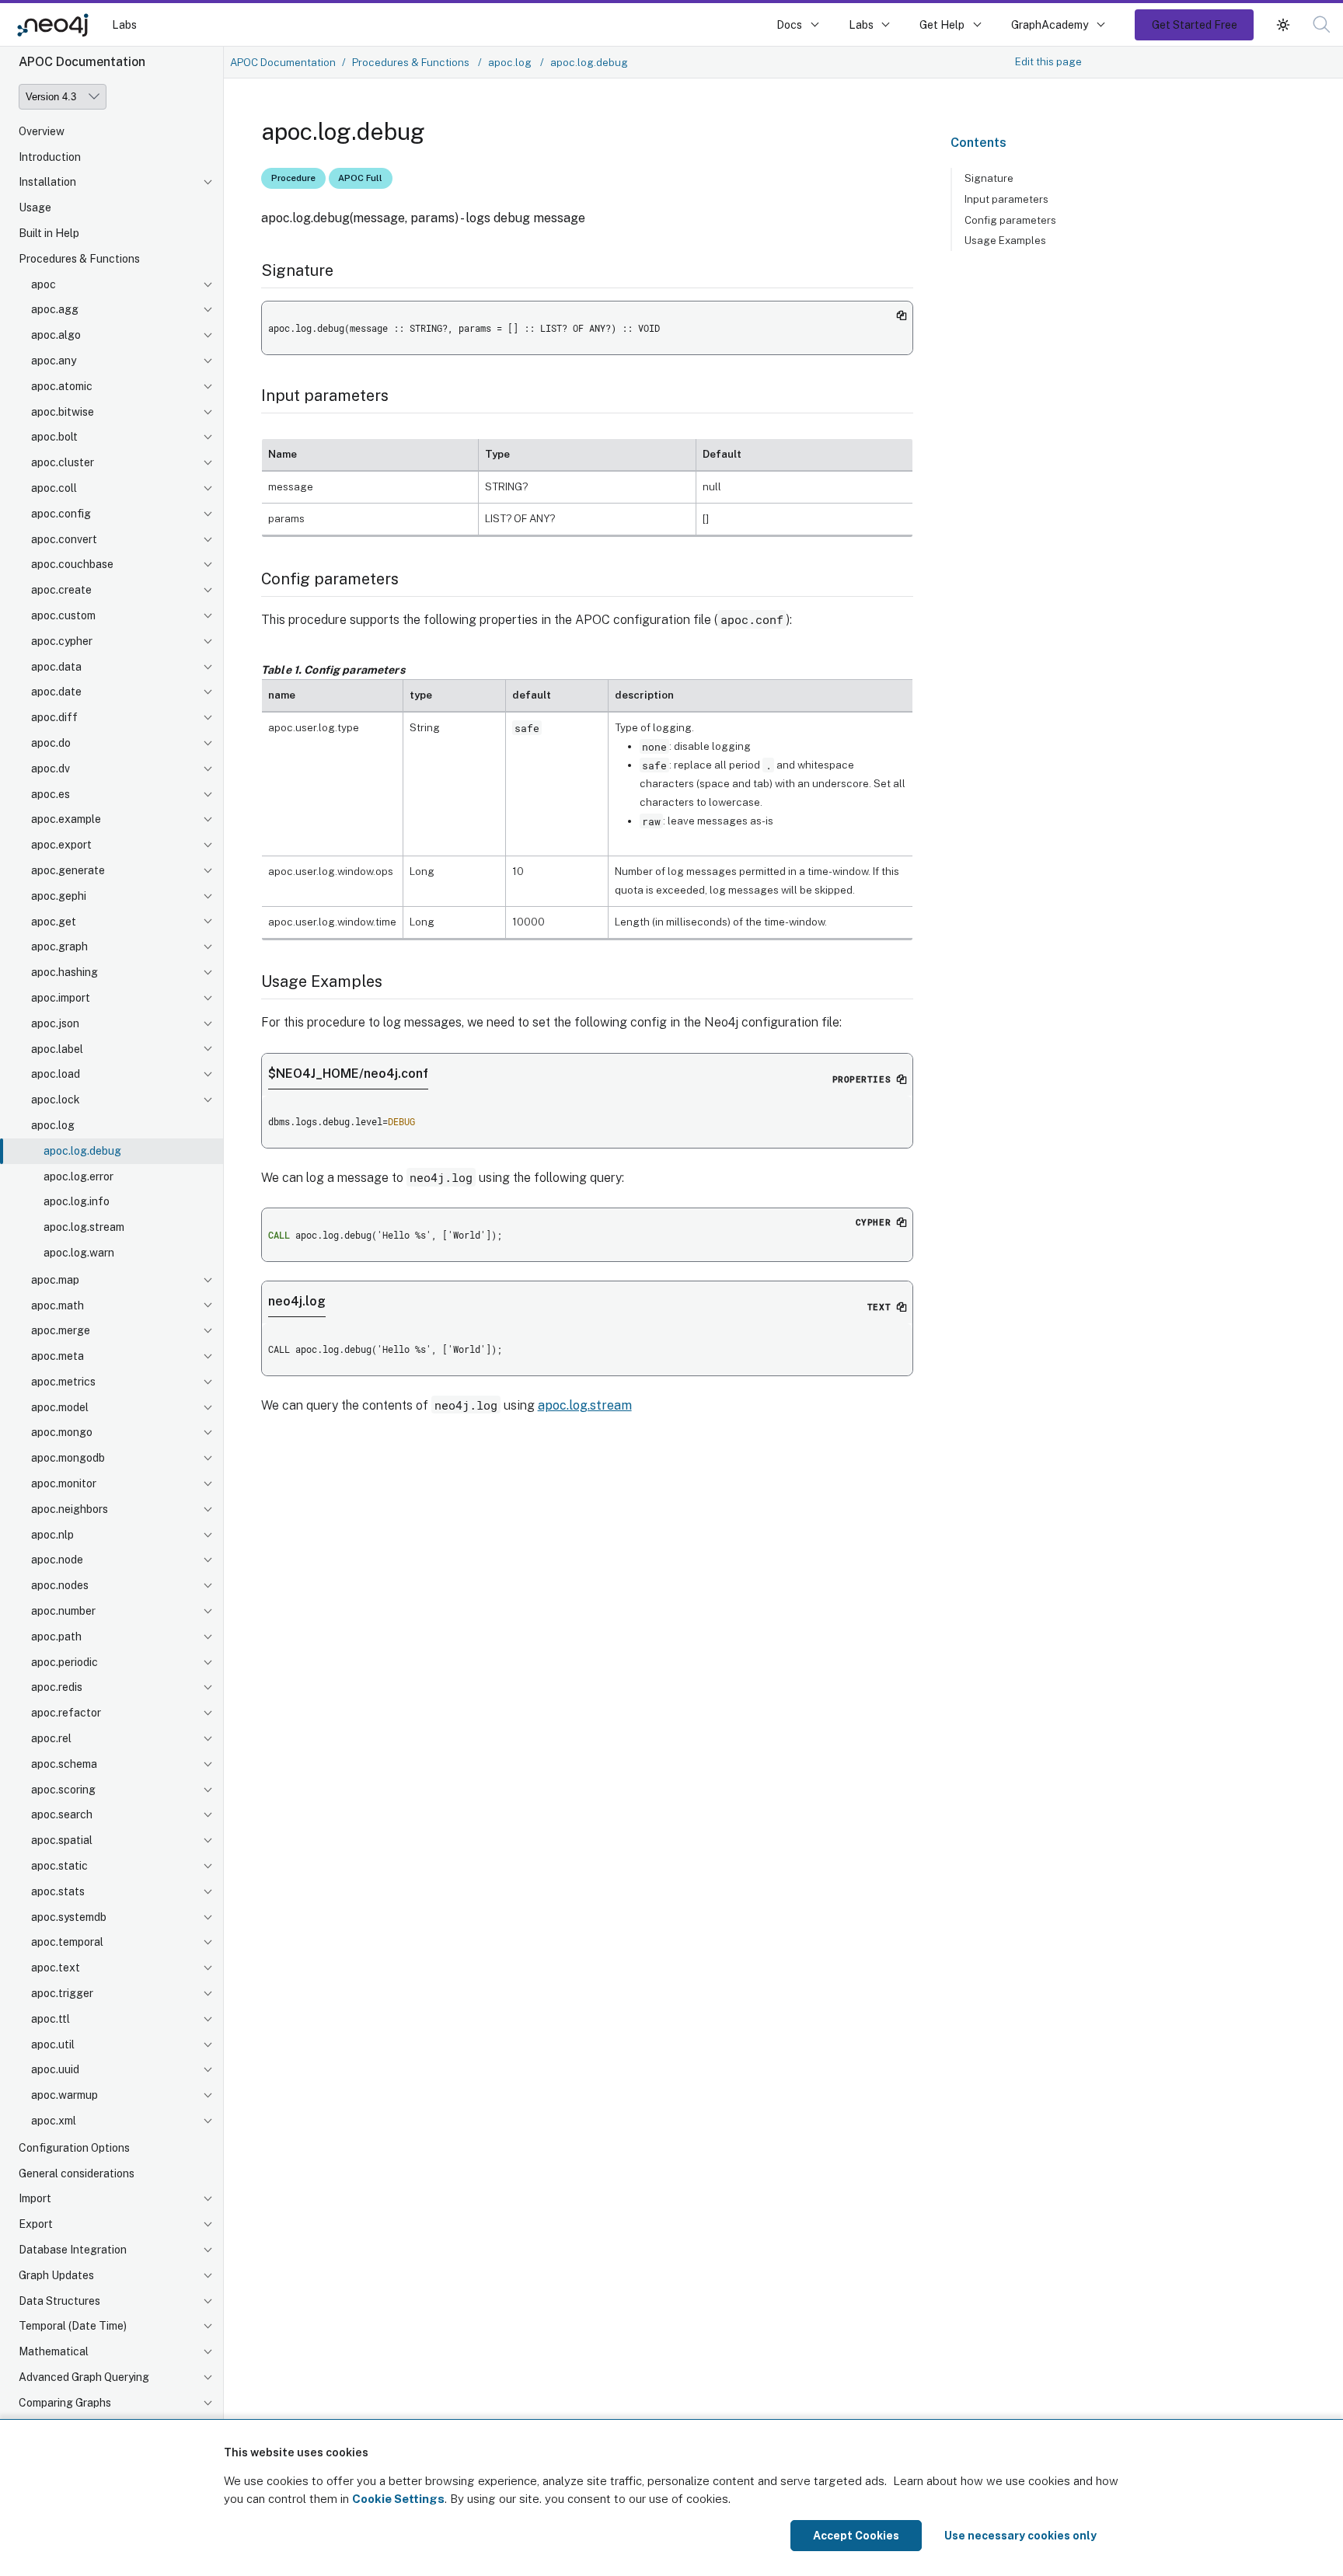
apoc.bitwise (63, 412)
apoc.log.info (77, 1202)
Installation (47, 183)
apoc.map (55, 1280)
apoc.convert (64, 539)
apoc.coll (54, 489)
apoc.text (56, 1968)
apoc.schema (64, 1764)
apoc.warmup (65, 2096)
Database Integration (73, 2250)
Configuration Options (74, 2148)
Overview (42, 131)
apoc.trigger (62, 1994)
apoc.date (56, 692)
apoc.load (56, 1075)
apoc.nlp (52, 1535)
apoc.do (51, 744)
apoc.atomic (62, 386)
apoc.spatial (62, 1841)
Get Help (942, 24)
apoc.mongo (62, 1433)
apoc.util (53, 2044)
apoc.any (54, 361)
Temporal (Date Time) (73, 2327)
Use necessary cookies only (1020, 2536)
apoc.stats (58, 1891)
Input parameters (1006, 199)
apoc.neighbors (70, 1509)
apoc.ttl (51, 2019)
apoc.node (57, 1560)
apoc (44, 284)
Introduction (50, 157)
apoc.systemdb (69, 1917)
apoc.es (51, 794)
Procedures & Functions (79, 259)
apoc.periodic (65, 1662)
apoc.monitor (64, 1484)
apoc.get (54, 922)
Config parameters (1010, 220)
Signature (989, 178)
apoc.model (60, 1407)
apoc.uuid (55, 2070)
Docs (789, 24)
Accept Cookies (856, 2536)
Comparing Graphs (65, 2403)
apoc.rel (51, 1739)
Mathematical (54, 2352)
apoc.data (56, 667)
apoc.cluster (63, 463)
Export (36, 2225)
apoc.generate (68, 871)
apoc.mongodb (68, 1459)
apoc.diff (54, 718)
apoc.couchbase (72, 565)
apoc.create (61, 591)
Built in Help (49, 234)
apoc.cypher (62, 641)
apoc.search (62, 1815)
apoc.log (53, 1126)
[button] (1283, 24)
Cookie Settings (398, 2499)
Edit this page (1048, 61)
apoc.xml (54, 2121)
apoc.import (61, 999)
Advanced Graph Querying (84, 2378)
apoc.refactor (66, 1713)
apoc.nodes (60, 1586)
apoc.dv (51, 769)
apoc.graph (59, 947)
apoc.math (58, 1305)
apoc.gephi (59, 896)
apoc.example (66, 820)
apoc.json (55, 1023)
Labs (124, 24)
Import (35, 2199)
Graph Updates (56, 2275)
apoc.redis (57, 1688)
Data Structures (59, 2301)
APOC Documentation (283, 62)
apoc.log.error (78, 1176)
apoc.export (61, 845)
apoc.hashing (65, 973)
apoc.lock (56, 1100)
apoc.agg (55, 310)
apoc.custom (63, 616)
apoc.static (59, 1867)
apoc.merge (61, 1331)
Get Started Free (1195, 24)
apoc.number (63, 1612)
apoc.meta (58, 1357)
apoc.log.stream (84, 1228)
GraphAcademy (1050, 24)
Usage (35, 208)
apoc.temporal (67, 1943)
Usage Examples (1005, 240)
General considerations (77, 2173)
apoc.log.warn (79, 1253)
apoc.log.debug (82, 1151)
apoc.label (57, 1049)
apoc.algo (56, 336)
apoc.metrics (63, 1382)
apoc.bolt (54, 437)
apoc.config (61, 514)
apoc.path (56, 1637)
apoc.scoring (63, 1790)
